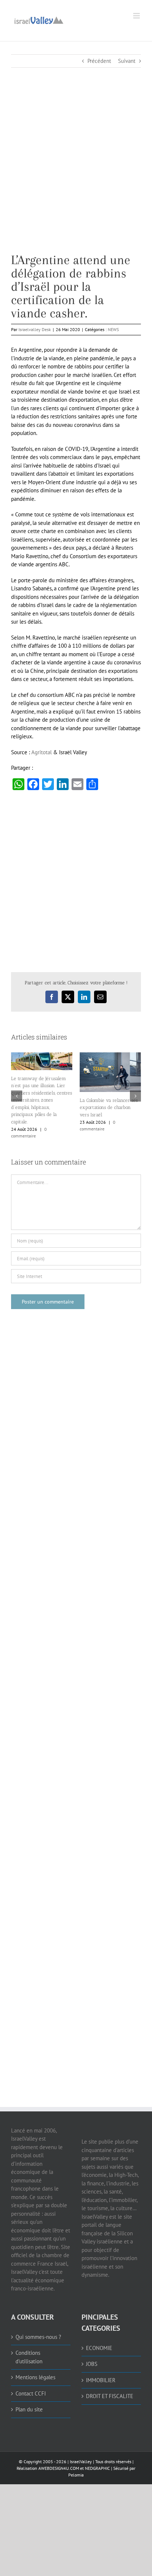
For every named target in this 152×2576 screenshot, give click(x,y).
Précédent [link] (99, 61)
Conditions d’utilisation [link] (29, 2357)
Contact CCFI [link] (31, 2393)
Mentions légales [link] (35, 2377)
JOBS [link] (92, 2364)
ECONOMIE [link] (99, 2348)
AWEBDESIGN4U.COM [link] (59, 2468)
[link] (39, 19)
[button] (17, 1096)
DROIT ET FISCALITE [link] (110, 2396)
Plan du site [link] (29, 2409)
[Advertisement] (76, 177)
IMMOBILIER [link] (101, 2380)
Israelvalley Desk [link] (35, 329)
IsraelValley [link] (81, 2462)
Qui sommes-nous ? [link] (38, 2337)
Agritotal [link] (42, 752)
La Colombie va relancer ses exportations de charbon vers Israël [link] (109, 1107)
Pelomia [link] (76, 2475)
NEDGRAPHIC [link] (97, 2468)
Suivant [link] (127, 61)
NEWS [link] (113, 329)
